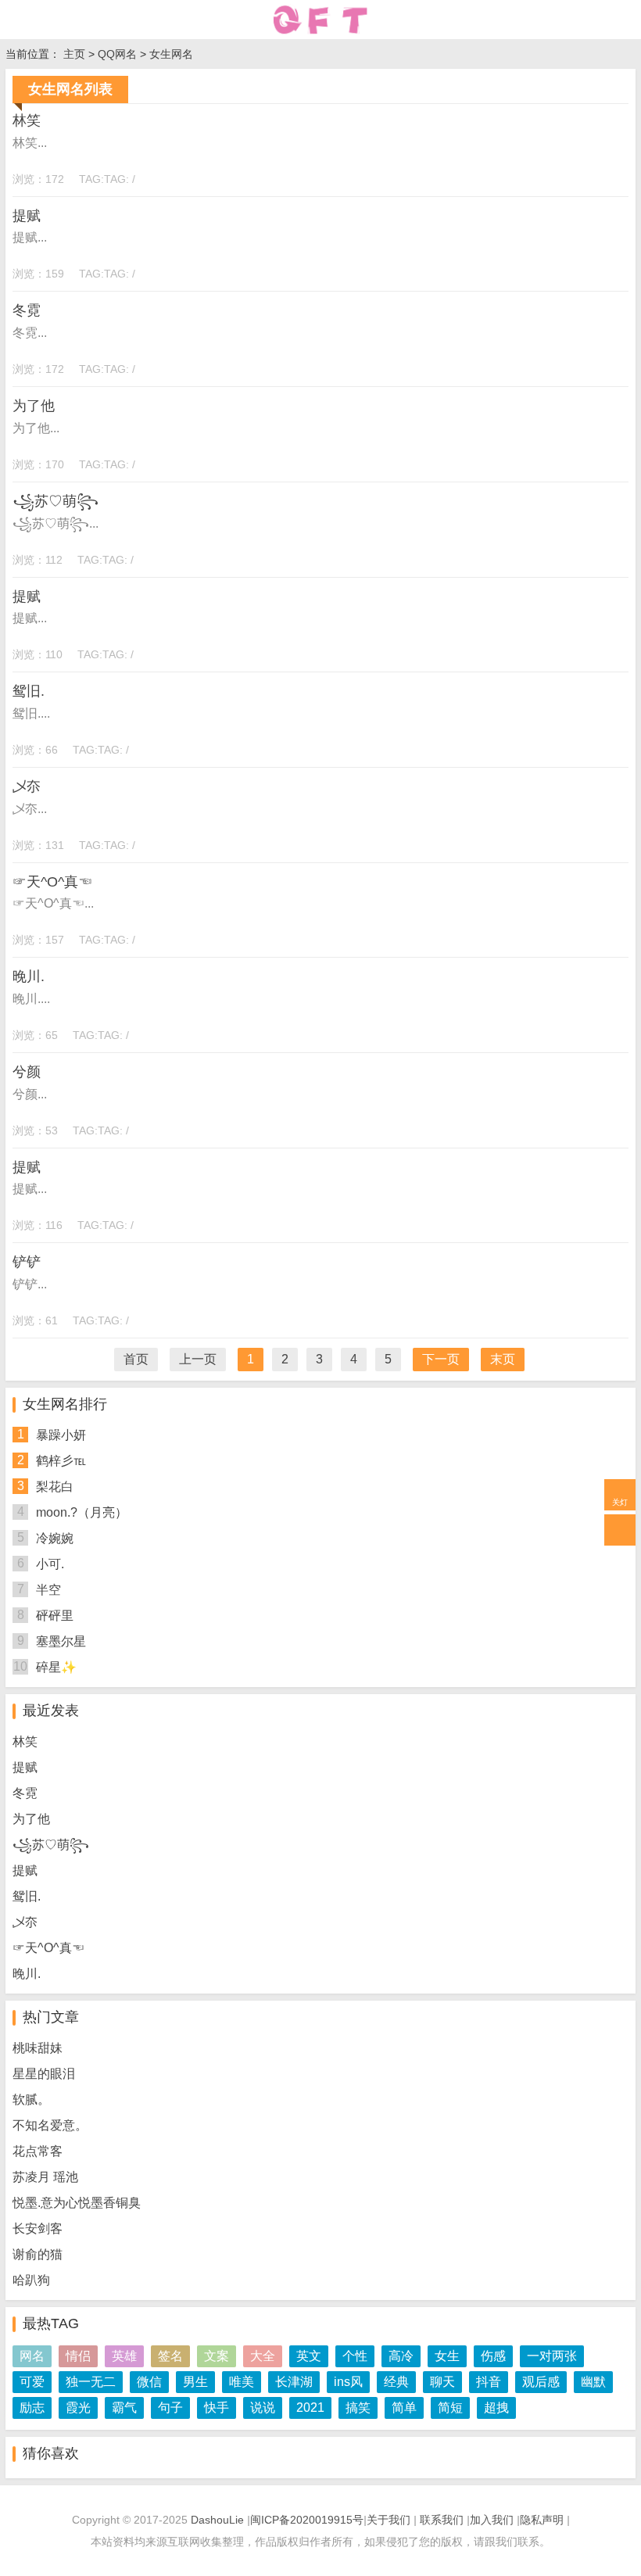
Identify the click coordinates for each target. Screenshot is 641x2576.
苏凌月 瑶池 (45, 2177)
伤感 (493, 2356)
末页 (503, 1359)
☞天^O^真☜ (52, 882)
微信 (149, 2382)
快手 (217, 2408)
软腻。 (31, 2099)
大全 (263, 2356)
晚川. (29, 976)
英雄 (124, 2356)
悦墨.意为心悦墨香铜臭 (77, 2203)
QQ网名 (117, 54)
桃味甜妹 (38, 2048)
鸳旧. (29, 691)
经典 (396, 2382)
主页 (74, 54)
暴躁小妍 (61, 1435)
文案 (217, 2356)
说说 (263, 2408)
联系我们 (442, 2520)
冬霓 (27, 310)
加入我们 (492, 2520)
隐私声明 (542, 2520)
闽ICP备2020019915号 (307, 2520)
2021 (310, 2408)
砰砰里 (55, 1616)
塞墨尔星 (61, 1641)
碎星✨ (56, 1667)
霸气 (124, 2408)
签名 (170, 2356)
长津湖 (294, 2382)
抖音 (489, 2382)
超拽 (496, 2408)
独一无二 (91, 2382)
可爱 (32, 2382)
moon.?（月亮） (82, 1512)
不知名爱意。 (50, 2125)
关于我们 (389, 2520)
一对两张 (552, 2356)
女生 (447, 2356)
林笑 (27, 120)
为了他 (34, 406)
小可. (50, 1564)
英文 (309, 2356)
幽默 (593, 2382)
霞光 (78, 2408)
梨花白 (55, 1487)
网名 (32, 2356)
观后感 (541, 2382)
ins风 (348, 2382)
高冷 (401, 2356)
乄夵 (27, 786)
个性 (355, 2356)
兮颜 (27, 1072)
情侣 (78, 2356)
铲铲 (27, 1262)
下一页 (441, 1359)
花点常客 (38, 2151)
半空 (48, 1590)
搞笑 (358, 2408)
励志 (32, 2408)
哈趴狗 (31, 2280)
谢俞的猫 (38, 2254)
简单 (404, 2408)
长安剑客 (38, 2228)
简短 (450, 2408)
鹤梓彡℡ (61, 1461)
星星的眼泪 (44, 2074)
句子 (170, 2408)
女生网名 (171, 54)
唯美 (242, 2382)
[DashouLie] (320, 20)
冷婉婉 (55, 1538)
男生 (195, 2382)
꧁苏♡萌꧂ (56, 501)
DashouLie (217, 2520)
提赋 (27, 216)
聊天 (442, 2382)
